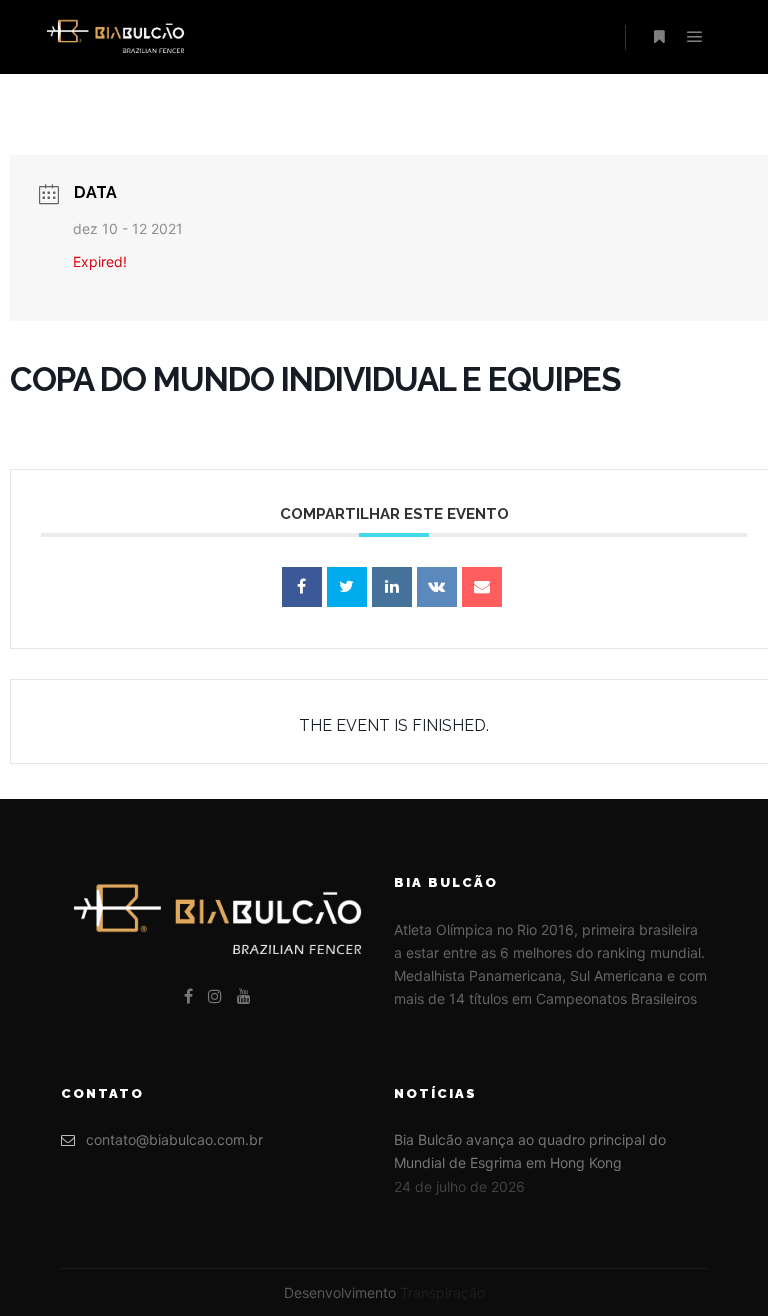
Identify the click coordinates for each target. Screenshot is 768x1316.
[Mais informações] (659, 37)
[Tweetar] (347, 587)
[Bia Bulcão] (115, 37)
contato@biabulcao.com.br (174, 1139)
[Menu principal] (695, 37)
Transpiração (442, 1292)
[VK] (437, 587)
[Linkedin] (392, 587)
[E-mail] (482, 587)
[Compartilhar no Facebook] (302, 587)
